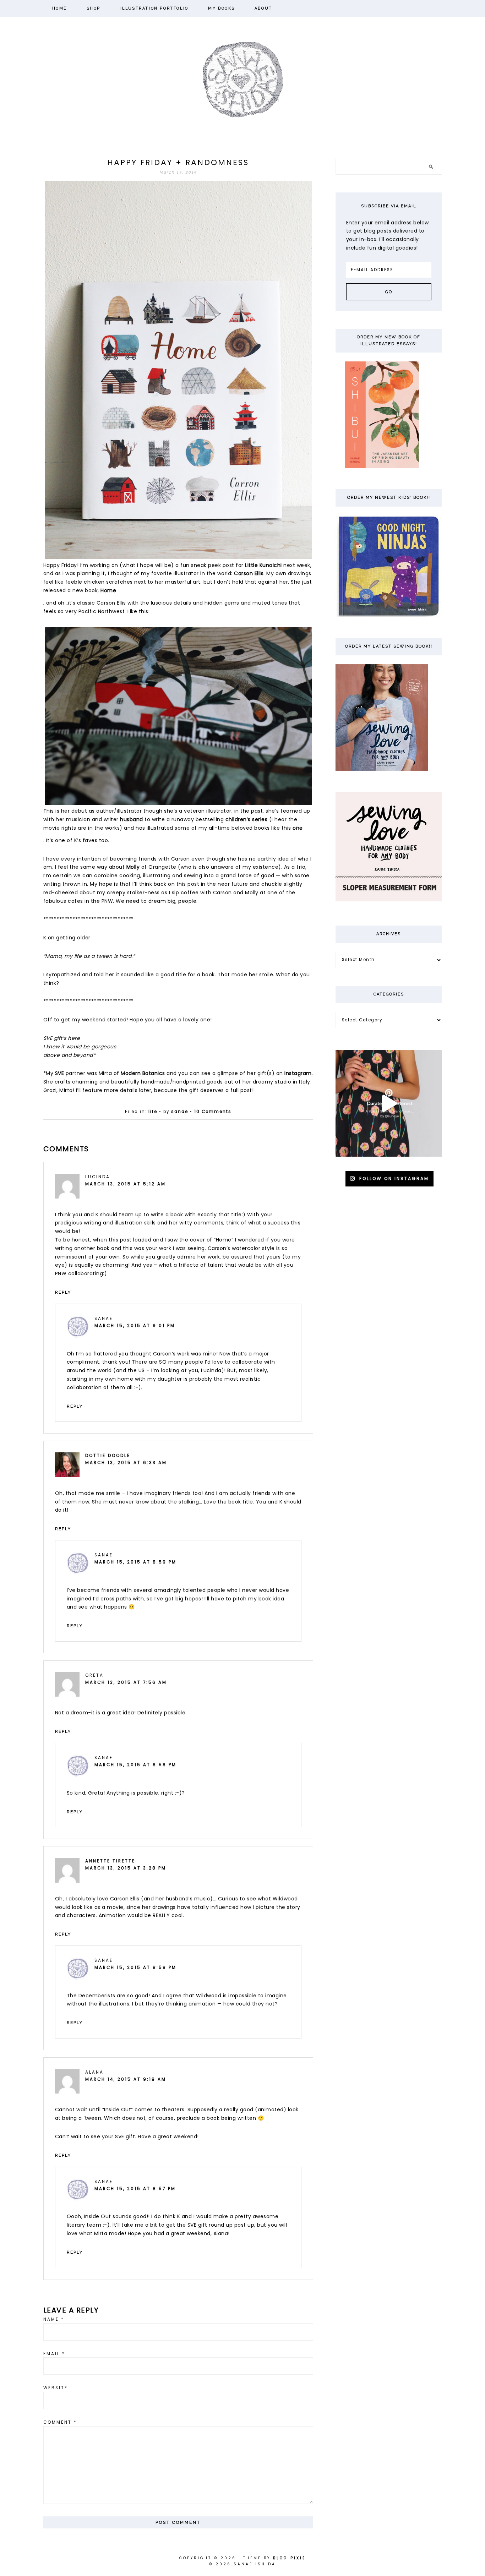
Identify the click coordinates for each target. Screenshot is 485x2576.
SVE (60, 1073)
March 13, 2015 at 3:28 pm (126, 1868)
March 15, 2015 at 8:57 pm (135, 2189)
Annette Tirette (110, 1861)
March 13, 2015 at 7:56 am (126, 1682)
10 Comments (213, 1112)
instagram (298, 1073)
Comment (60, 2422)
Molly (133, 867)
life (153, 1112)
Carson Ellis (249, 573)
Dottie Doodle (108, 1456)
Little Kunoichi (263, 565)
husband (132, 819)
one (298, 828)
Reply (63, 1292)
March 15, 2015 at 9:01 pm (135, 1326)
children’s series (247, 819)
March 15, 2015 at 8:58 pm (135, 1765)
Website (56, 2388)
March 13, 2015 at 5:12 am (126, 1184)
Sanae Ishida (243, 79)
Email (54, 2354)
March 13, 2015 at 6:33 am (126, 1463)
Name (54, 2319)
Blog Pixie (289, 2558)
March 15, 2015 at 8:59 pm (135, 1562)
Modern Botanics (143, 1073)
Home (108, 590)
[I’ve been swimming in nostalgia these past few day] (389, 1103)
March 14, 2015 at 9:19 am (126, 2079)
